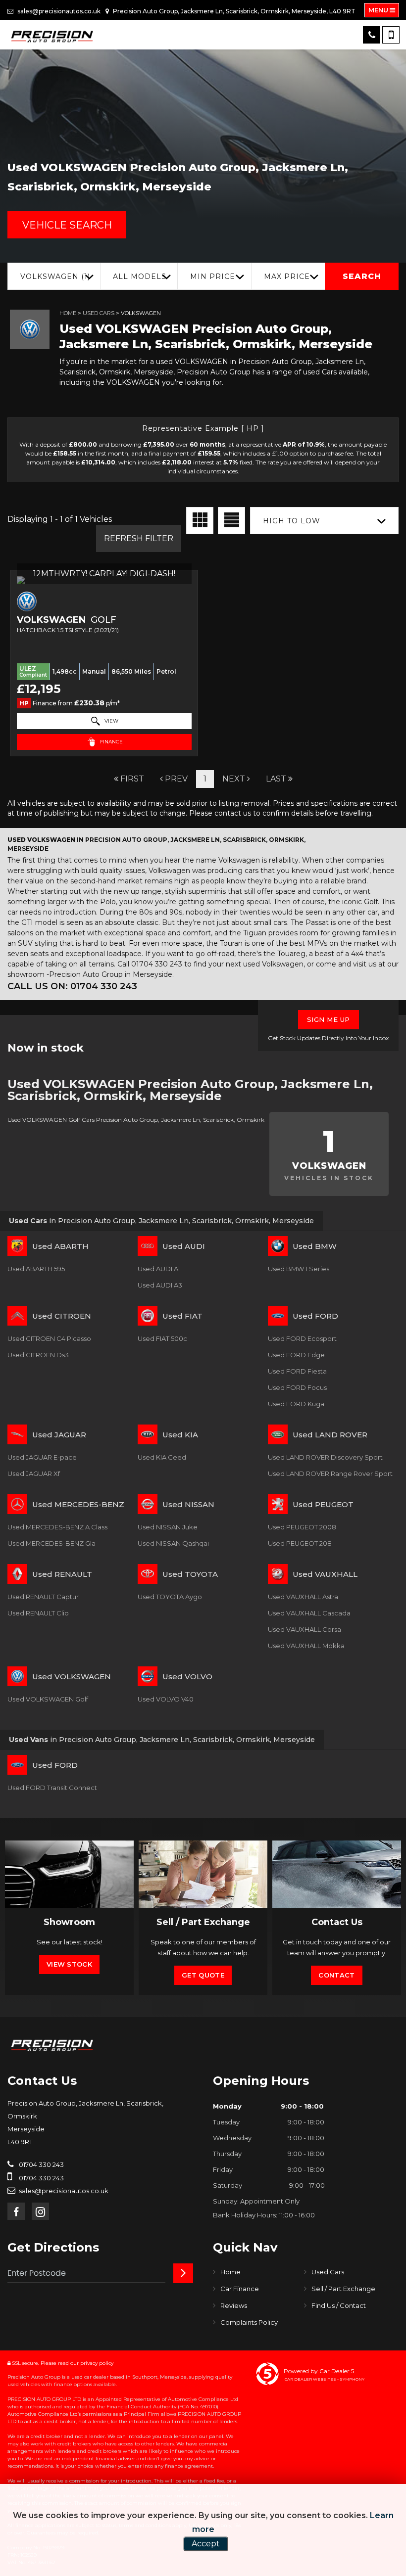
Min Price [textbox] (213, 276)
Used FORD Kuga (296, 1404)
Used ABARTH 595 (36, 1269)
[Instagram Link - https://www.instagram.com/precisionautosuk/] (40, 2211)
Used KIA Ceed (162, 1457)
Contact (336, 1975)
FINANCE (111, 742)
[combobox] (54, 276)
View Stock (69, 1964)
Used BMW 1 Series (299, 1269)
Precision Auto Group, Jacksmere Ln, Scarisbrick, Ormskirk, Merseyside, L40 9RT (233, 11)
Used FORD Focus (297, 1387)
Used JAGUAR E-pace (42, 1457)
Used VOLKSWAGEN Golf (48, 1699)
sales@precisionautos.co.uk (58, 11)
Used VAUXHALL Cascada (309, 1613)
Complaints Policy (249, 2322)
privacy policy (97, 2363)
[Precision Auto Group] (52, 37)
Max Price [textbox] (287, 276)
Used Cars (99, 313)
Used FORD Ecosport (302, 1338)
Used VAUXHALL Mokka (306, 1646)
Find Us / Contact (339, 2305)
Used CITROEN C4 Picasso (49, 1338)
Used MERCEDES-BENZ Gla (51, 1543)
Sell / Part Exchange (343, 2289)
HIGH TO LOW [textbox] (292, 521)
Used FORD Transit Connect (52, 1788)
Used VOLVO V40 (166, 1699)
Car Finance (240, 2289)
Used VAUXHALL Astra (303, 1597)
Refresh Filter (139, 538)
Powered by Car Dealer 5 (319, 2371)
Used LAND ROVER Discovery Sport (325, 1457)
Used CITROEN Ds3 (38, 1355)
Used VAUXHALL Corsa (304, 1629)
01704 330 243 (41, 2164)
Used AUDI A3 (160, 1285)
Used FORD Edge (296, 1355)
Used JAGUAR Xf (34, 1473)
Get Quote (203, 1975)
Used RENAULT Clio (38, 1613)
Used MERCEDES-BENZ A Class (57, 1527)
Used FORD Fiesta (297, 1371)
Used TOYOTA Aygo (170, 1597)
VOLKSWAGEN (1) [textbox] (55, 276)
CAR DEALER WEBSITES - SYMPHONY (325, 2379)
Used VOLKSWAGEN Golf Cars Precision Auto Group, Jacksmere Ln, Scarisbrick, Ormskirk (136, 1120)
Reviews (234, 2305)
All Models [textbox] (140, 276)
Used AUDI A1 (159, 1269)
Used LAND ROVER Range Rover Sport (330, 1473)
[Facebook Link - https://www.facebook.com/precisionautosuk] (16, 2211)
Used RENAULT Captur (43, 1597)
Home (68, 313)
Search (362, 276)
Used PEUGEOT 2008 (302, 1527)
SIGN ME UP (329, 1019)
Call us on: (72, 986)
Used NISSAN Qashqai (173, 1543)
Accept (206, 2544)
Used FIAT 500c (162, 1338)
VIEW (111, 721)
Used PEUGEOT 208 (300, 1543)
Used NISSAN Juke (168, 1527)
